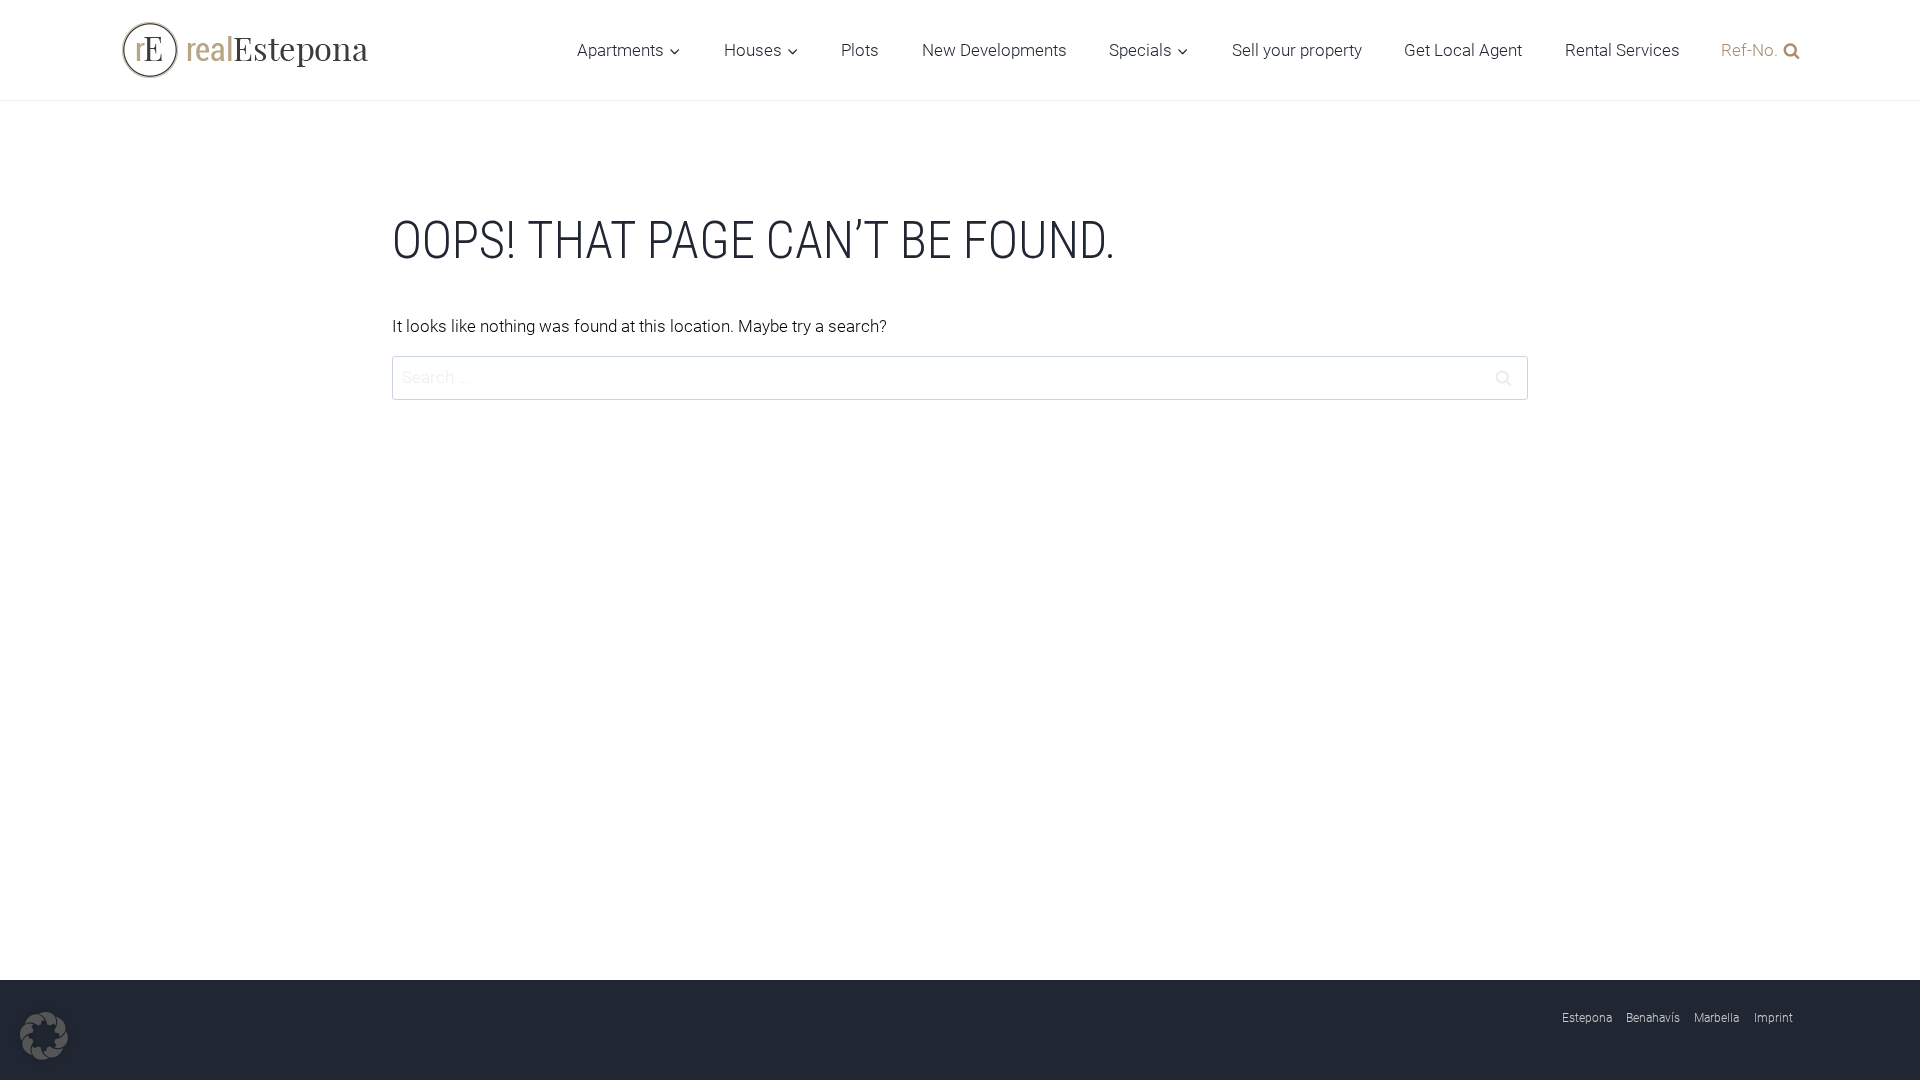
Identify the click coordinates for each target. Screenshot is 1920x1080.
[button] (44, 1036)
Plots (860, 50)
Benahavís (1653, 1018)
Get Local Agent (1463, 50)
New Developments (994, 50)
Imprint (1773, 1018)
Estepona (1587, 1018)
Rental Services (1622, 50)
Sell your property (1297, 50)
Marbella (1716, 1018)
